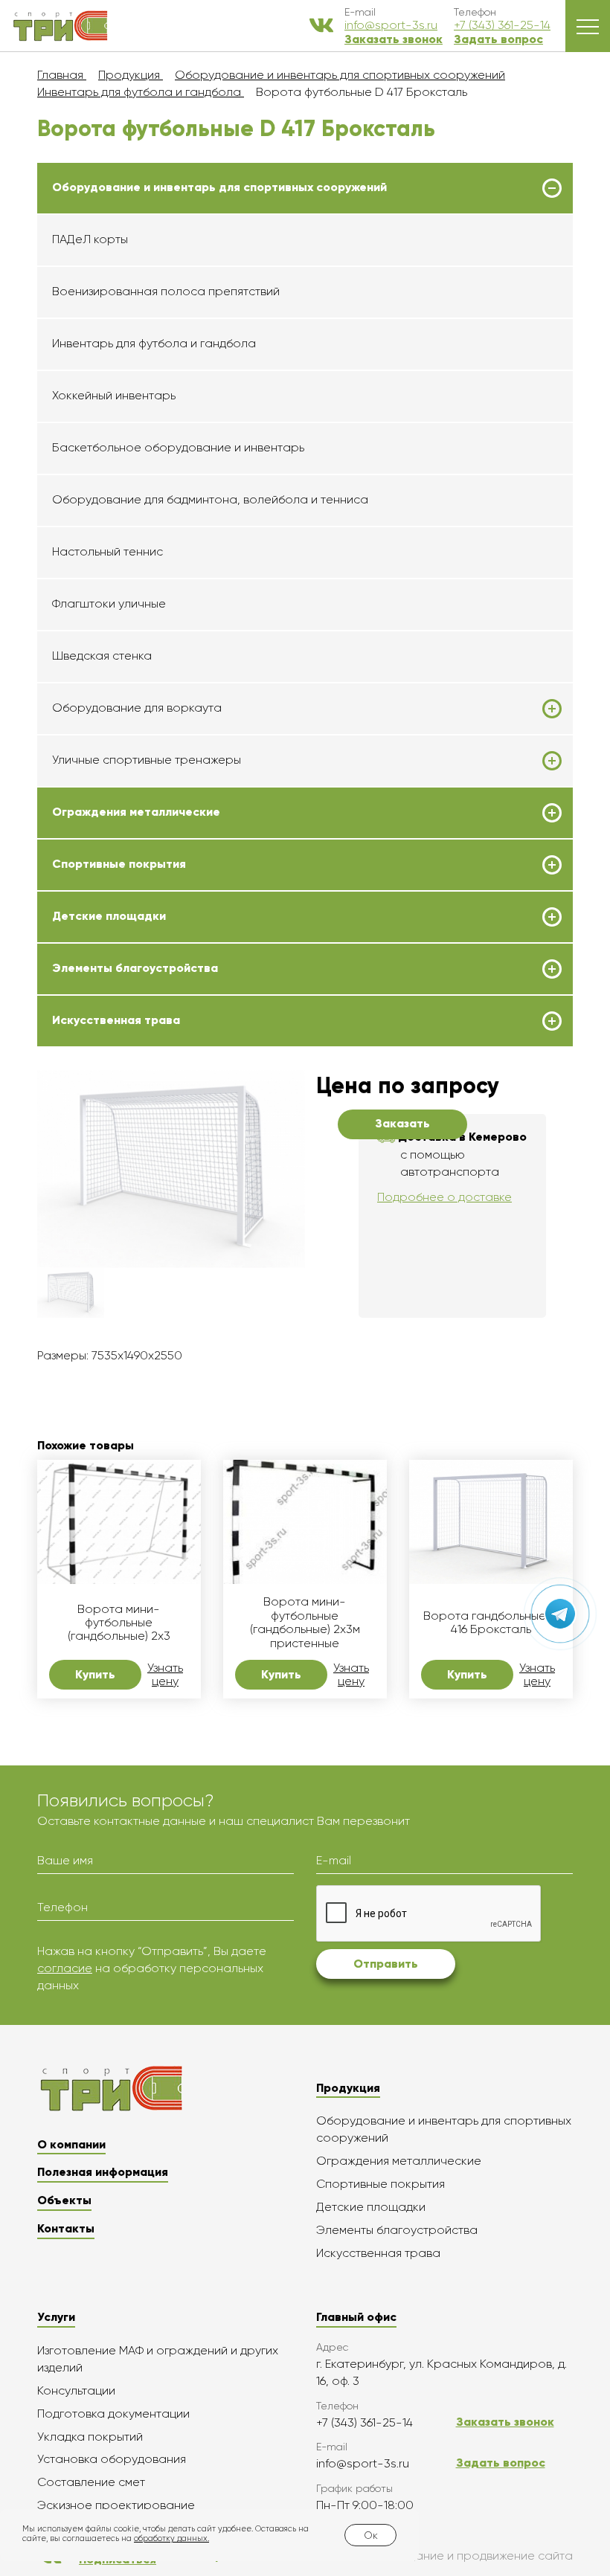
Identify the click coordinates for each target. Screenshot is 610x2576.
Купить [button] (95, 1674)
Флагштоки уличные (109, 603)
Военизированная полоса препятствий (166, 291)
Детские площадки (109, 916)
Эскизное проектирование (116, 2505)
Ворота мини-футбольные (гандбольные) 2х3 (119, 1623)
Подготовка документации (113, 2414)
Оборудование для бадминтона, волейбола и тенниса (210, 499)
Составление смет (91, 2482)
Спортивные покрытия (119, 864)
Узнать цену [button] (165, 1675)
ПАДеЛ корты (90, 239)
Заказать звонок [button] (394, 39)
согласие (65, 1968)
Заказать (402, 1123)
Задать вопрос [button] (498, 39)
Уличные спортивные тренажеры (147, 760)
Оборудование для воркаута (137, 708)
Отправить (386, 1964)
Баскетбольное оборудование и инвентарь (178, 447)
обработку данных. (171, 2538)
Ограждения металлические (136, 812)
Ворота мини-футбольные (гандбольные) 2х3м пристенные (305, 1622)
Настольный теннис (107, 551)
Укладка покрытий (90, 2437)
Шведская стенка (102, 656)
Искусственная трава (116, 1020)
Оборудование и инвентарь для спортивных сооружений (219, 187)
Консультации (76, 2390)
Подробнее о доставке (444, 1197)
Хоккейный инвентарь (114, 395)
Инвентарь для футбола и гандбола (154, 343)
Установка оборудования (112, 2459)
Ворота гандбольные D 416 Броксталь (491, 1623)
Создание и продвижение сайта (480, 2556)
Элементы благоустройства (135, 968)
